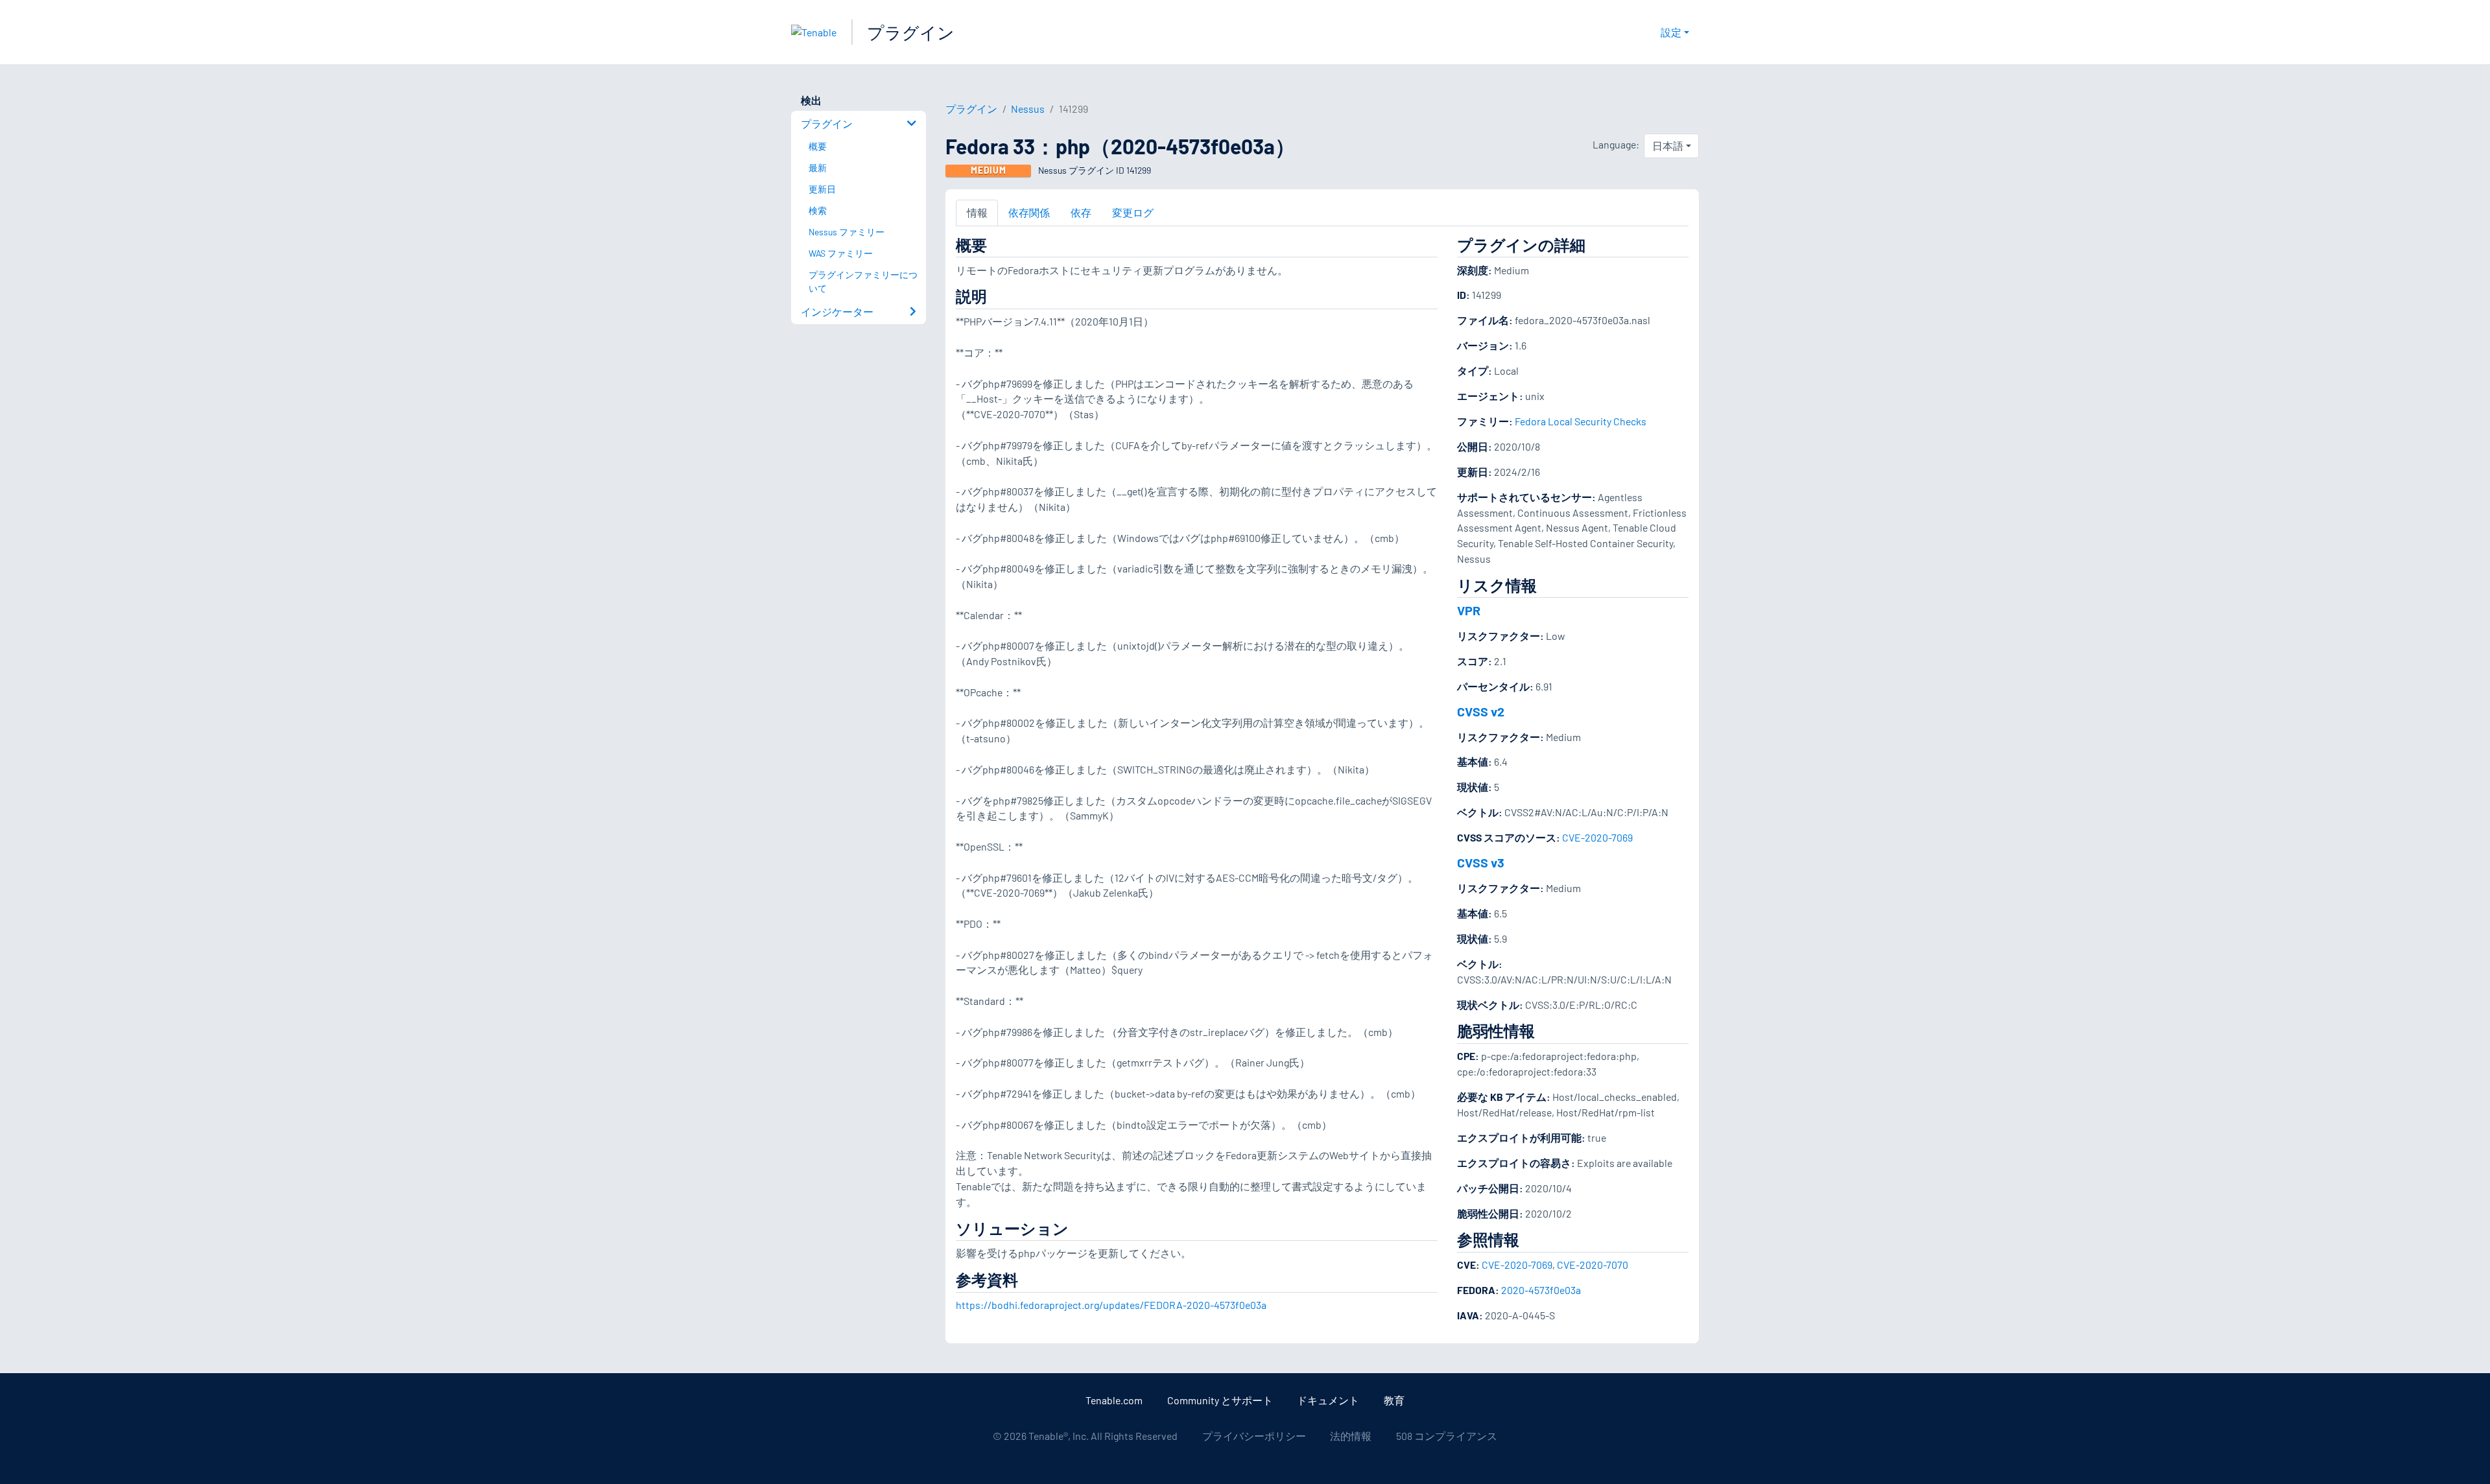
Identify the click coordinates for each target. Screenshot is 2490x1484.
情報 (977, 212)
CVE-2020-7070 (1593, 1265)
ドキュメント (1328, 1400)
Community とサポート (1220, 1400)
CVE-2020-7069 (1597, 837)
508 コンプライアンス (1447, 1436)
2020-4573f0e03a (1541, 1290)
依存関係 (1029, 212)
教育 (1394, 1400)
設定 (1671, 32)
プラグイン (911, 32)
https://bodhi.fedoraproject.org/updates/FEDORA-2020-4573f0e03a (1111, 1305)
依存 (1081, 212)
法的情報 (1351, 1436)
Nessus (1028, 109)
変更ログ (1133, 212)
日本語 (1668, 146)
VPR (1469, 610)
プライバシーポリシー (1254, 1436)
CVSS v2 (1481, 711)
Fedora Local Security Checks (1581, 421)
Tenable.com (1114, 1400)
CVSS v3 (1481, 862)
